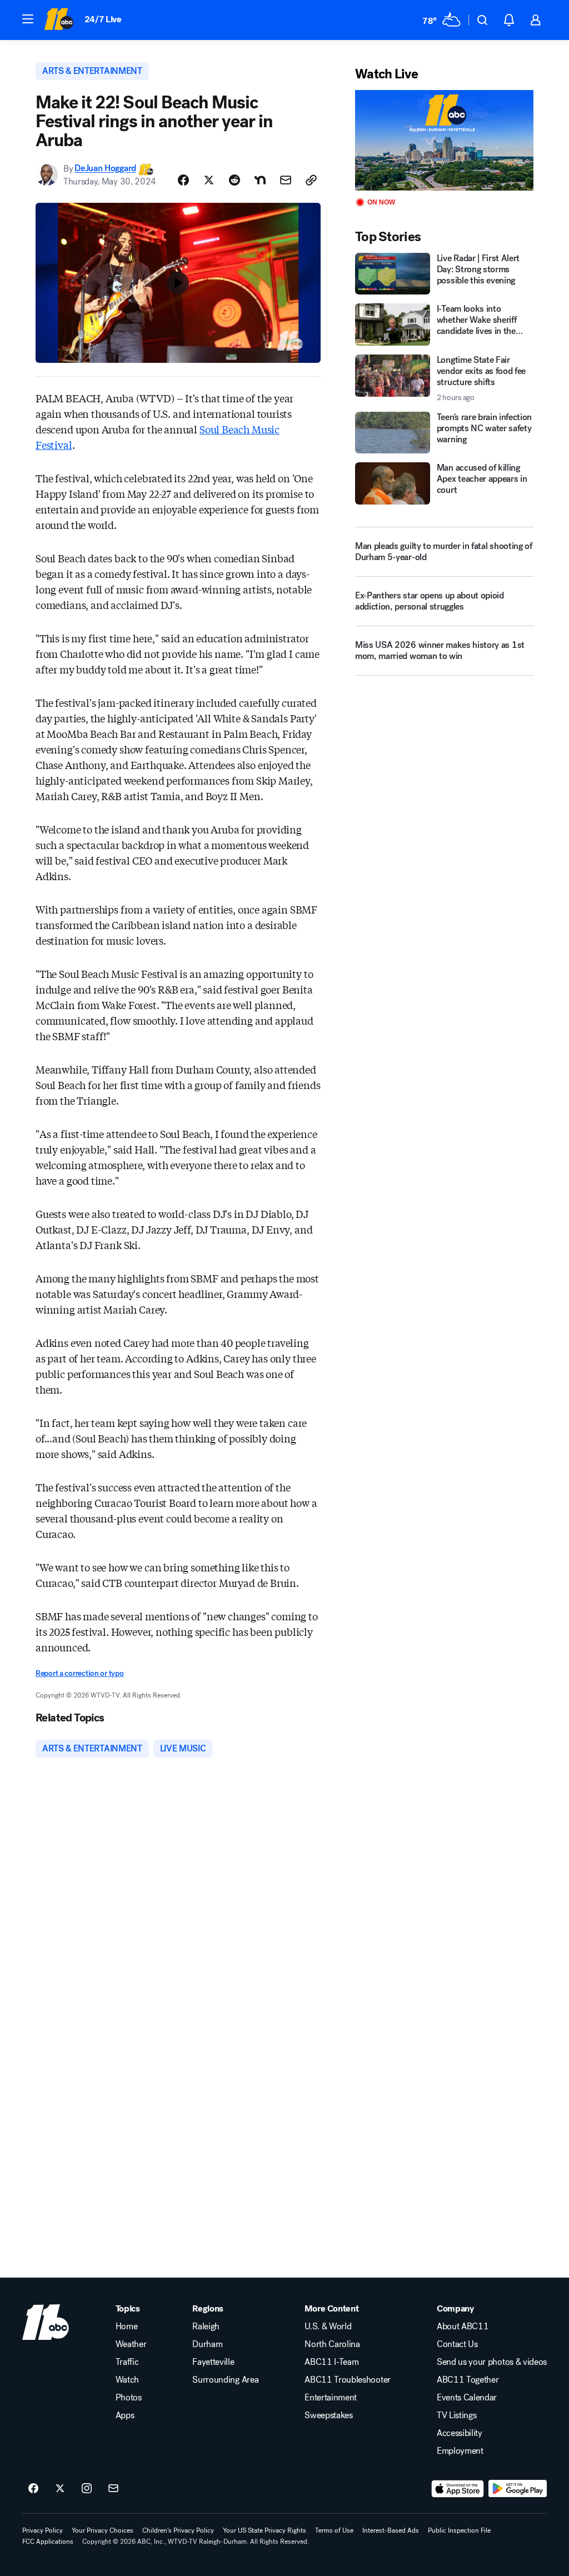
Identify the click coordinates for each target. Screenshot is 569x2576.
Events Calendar (467, 2398)
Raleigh (206, 2327)
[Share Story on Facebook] (183, 180)
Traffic (127, 2362)
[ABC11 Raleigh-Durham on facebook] (33, 2489)
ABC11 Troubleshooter (348, 2380)
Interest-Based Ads (391, 2530)
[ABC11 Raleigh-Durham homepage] (59, 20)
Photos (129, 2398)
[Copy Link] (311, 180)
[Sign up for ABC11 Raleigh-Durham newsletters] (113, 2489)
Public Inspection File (459, 2530)
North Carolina (332, 2344)
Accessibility (460, 2433)
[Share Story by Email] (286, 180)
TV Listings (456, 2415)
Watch (127, 2380)
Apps (125, 2415)
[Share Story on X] (209, 180)
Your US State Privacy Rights (264, 2530)
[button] (28, 19)
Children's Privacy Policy (178, 2530)
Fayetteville (213, 2362)
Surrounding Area (225, 2380)
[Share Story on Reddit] (234, 180)
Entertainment (331, 2398)
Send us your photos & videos (492, 2362)
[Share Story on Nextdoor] (260, 180)
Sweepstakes (328, 2415)
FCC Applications (48, 2542)
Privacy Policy (43, 2530)
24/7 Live (103, 19)
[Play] (444, 140)
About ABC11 (463, 2327)
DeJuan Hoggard (105, 169)
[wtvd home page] (46, 2322)
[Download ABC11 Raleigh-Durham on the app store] (458, 2489)
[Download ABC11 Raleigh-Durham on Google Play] (518, 2489)
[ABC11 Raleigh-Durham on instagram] (87, 2489)
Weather (131, 2344)
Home (127, 2327)
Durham (207, 2344)
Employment (460, 2451)
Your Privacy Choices (103, 2530)
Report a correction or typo (79, 1673)
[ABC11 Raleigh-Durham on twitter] (60, 2489)
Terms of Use (334, 2530)
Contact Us (457, 2344)
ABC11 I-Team (331, 2362)
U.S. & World (328, 2327)
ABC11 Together (468, 2380)
